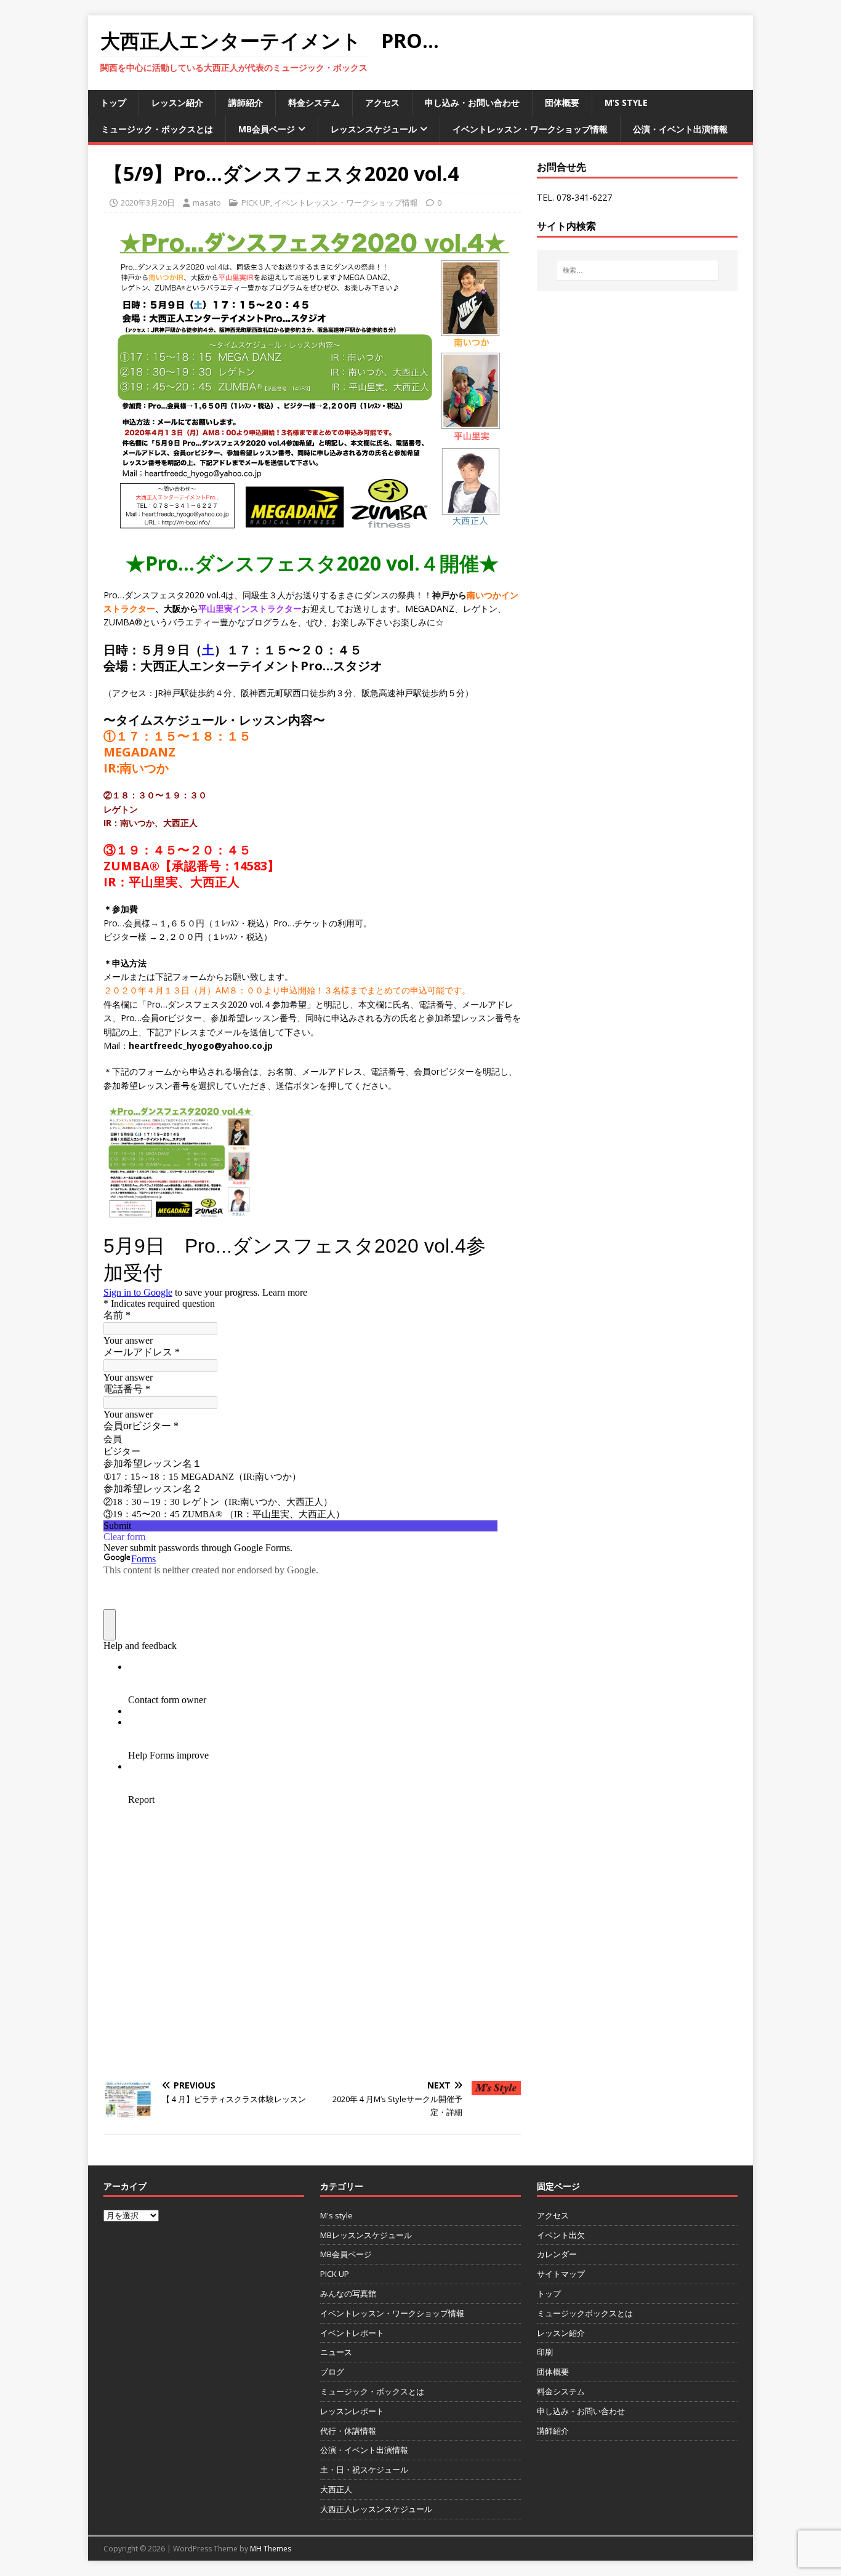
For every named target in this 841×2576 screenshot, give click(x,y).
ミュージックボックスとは (585, 2313)
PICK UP (256, 203)
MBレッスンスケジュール (366, 2235)
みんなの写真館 (348, 2293)
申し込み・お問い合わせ (472, 102)
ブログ (332, 2372)
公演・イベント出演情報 (680, 129)
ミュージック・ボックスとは (157, 129)
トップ (113, 102)
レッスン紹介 (177, 102)
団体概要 (562, 102)
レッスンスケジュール (374, 129)
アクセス (382, 102)
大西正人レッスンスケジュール (376, 2509)
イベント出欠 (561, 2235)
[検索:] (637, 270)
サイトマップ (561, 2274)
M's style (336, 2215)
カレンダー (557, 2254)
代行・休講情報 (348, 2431)
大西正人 (336, 2489)
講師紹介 (246, 102)
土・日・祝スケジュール (364, 2470)
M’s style (626, 102)
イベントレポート (352, 2333)
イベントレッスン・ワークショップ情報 (530, 129)
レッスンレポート (352, 2411)
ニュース (336, 2352)
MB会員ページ (267, 129)
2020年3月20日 (148, 203)
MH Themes (271, 2549)
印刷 (545, 2352)
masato (207, 203)
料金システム (314, 102)
